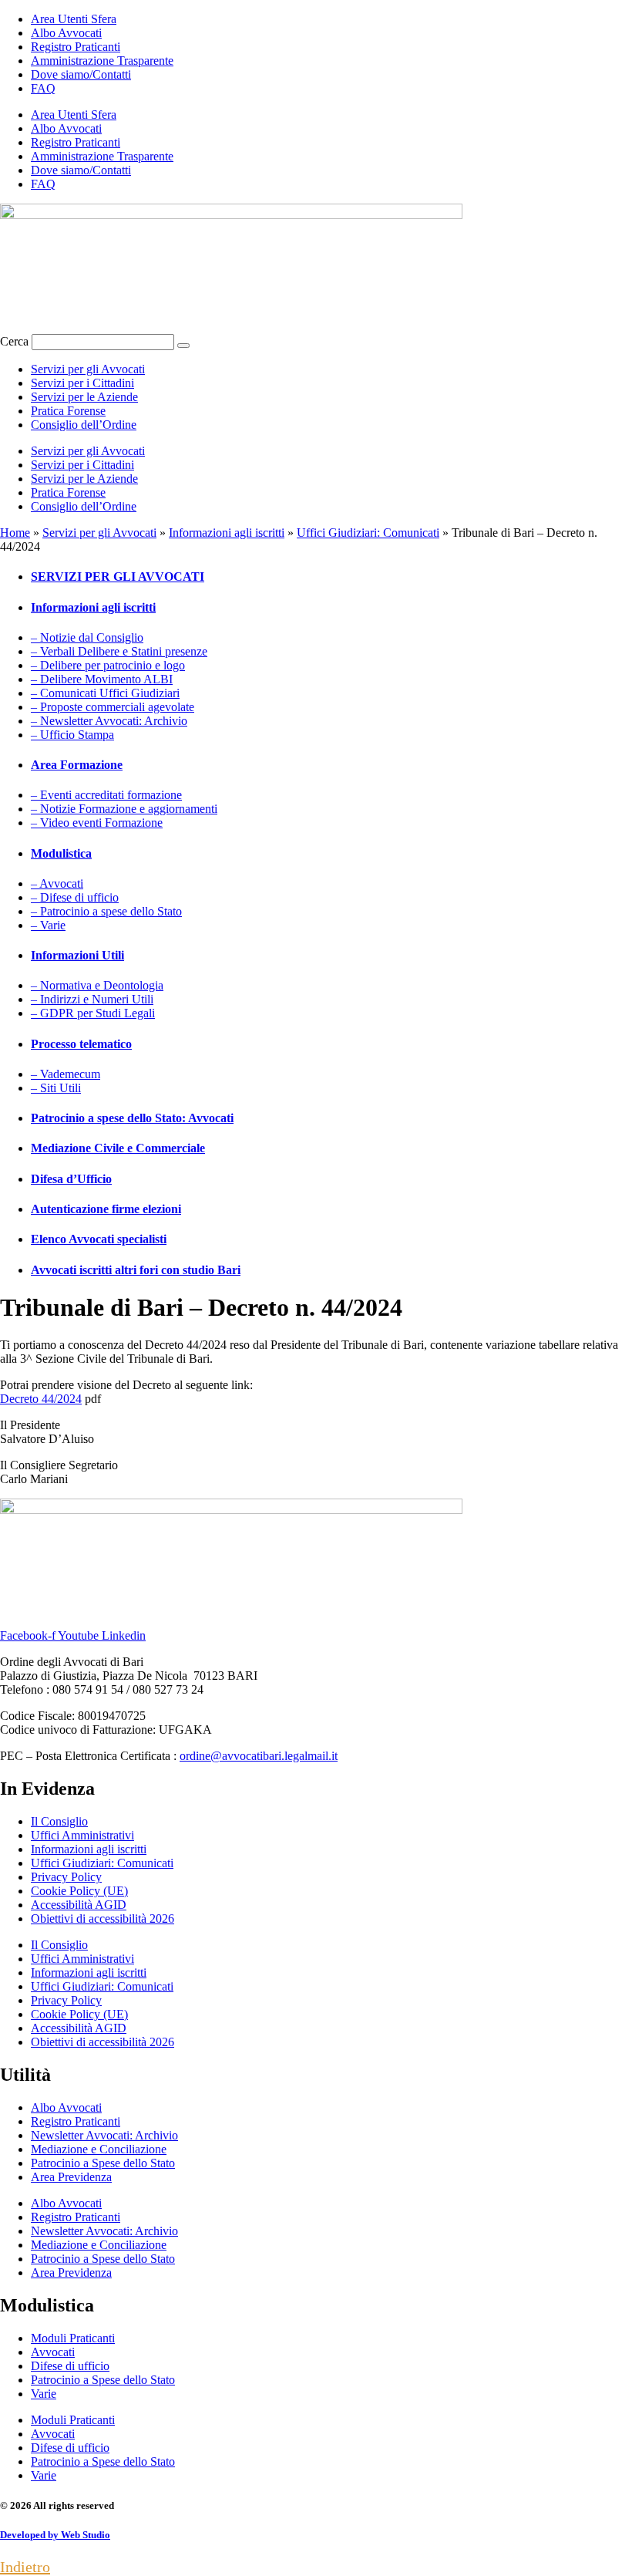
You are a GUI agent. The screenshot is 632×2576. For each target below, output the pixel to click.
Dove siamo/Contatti (81, 74)
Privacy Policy (66, 1877)
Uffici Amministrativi (82, 1835)
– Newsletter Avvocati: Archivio (109, 721)
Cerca (14, 341)
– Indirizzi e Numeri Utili (92, 999)
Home (15, 533)
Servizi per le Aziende (84, 397)
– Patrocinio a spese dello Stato (106, 911)
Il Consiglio (59, 1821)
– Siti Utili (56, 1088)
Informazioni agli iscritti (227, 533)
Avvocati (53, 2352)
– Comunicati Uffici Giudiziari (105, 693)
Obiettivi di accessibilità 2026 (103, 1919)
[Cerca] (183, 346)
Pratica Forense (68, 411)
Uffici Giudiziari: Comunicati (368, 533)
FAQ (43, 88)
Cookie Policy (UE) (79, 1891)
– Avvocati (57, 883)
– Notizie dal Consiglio (87, 637)
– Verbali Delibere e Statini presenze (119, 651)
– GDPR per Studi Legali (93, 1013)
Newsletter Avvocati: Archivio (104, 2135)
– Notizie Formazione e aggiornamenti (124, 809)
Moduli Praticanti (73, 2338)
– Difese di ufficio (75, 897)
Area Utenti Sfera (74, 19)
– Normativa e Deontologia (97, 985)
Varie (44, 2394)
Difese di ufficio (70, 2366)
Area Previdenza (71, 2177)
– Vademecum (66, 1074)
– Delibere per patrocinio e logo (108, 665)
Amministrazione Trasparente (102, 61)
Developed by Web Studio (55, 2535)
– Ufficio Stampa (72, 735)
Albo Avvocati (66, 33)
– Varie (48, 925)
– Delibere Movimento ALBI (102, 679)
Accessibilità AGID (79, 1905)
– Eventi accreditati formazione (106, 795)
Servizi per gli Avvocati (88, 369)
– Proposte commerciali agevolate (113, 707)
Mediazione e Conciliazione (99, 2149)
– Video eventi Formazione (97, 823)
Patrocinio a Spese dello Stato (103, 2163)
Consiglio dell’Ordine (84, 425)
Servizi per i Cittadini (82, 383)
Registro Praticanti (76, 47)
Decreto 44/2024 (41, 1399)
